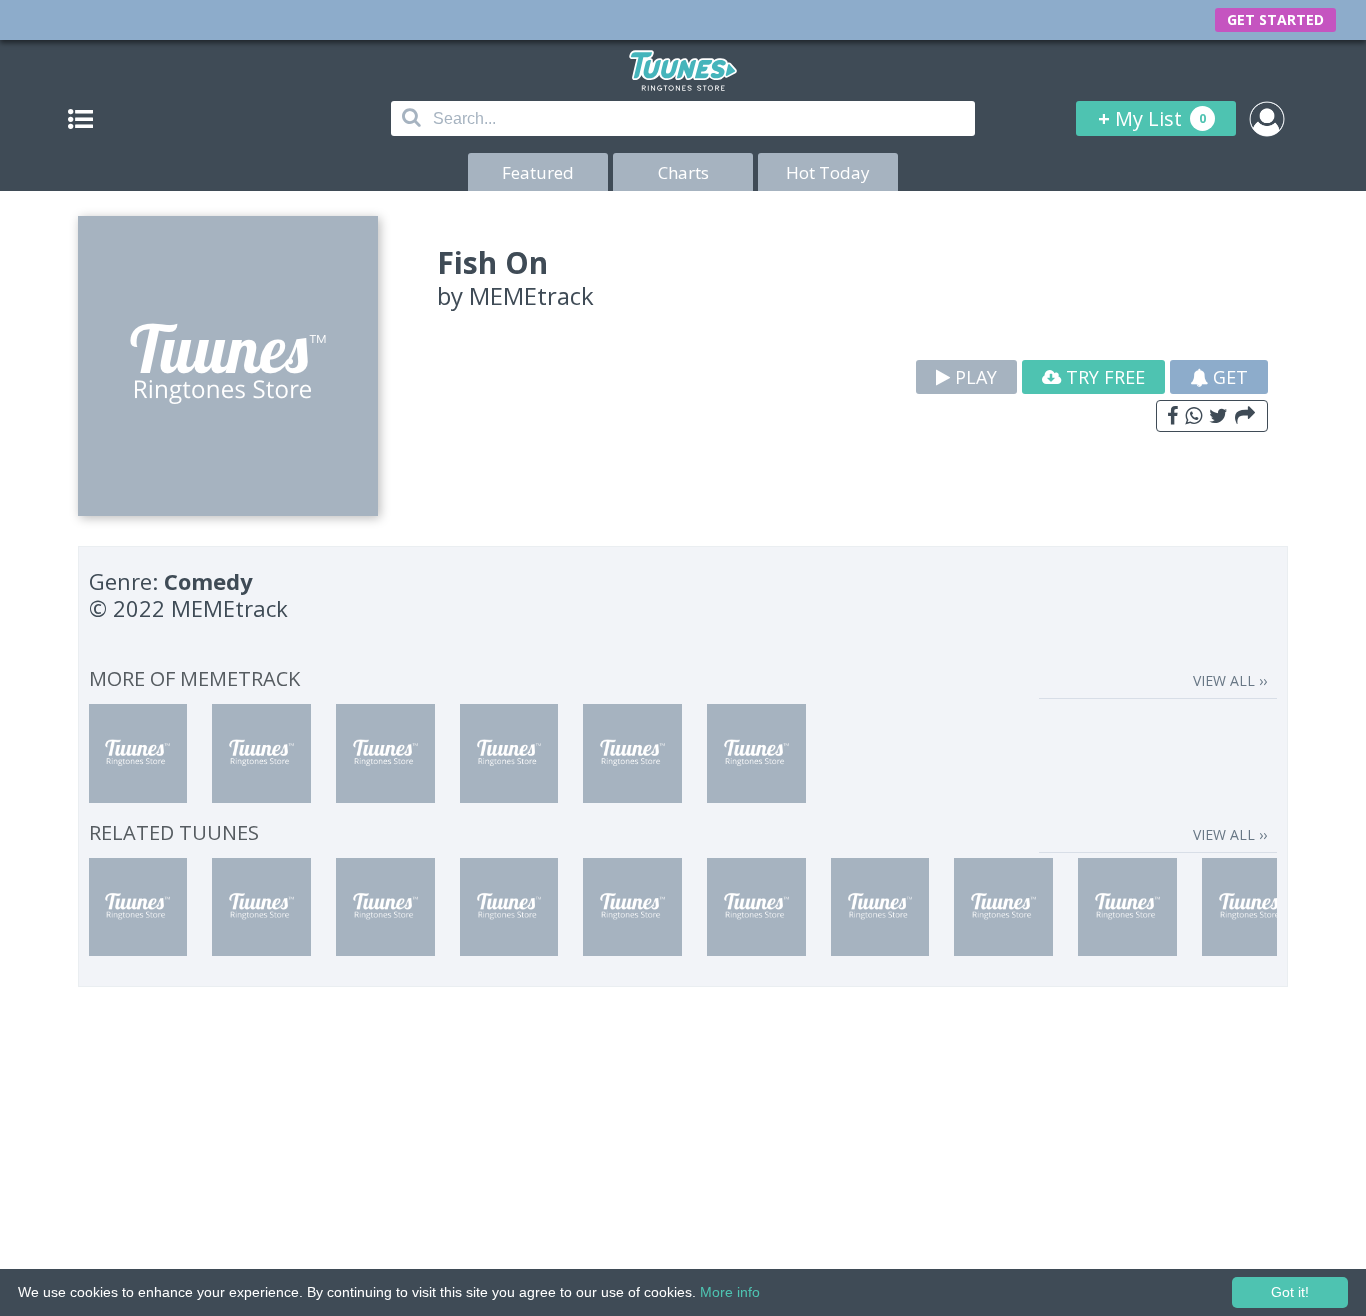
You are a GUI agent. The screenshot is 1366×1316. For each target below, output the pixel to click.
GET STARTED (1275, 19)
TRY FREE (1103, 377)
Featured (538, 172)
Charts (683, 172)
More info (730, 1292)
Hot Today (828, 172)
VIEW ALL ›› (1230, 680)
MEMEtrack (531, 295)
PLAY (973, 377)
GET (1228, 377)
